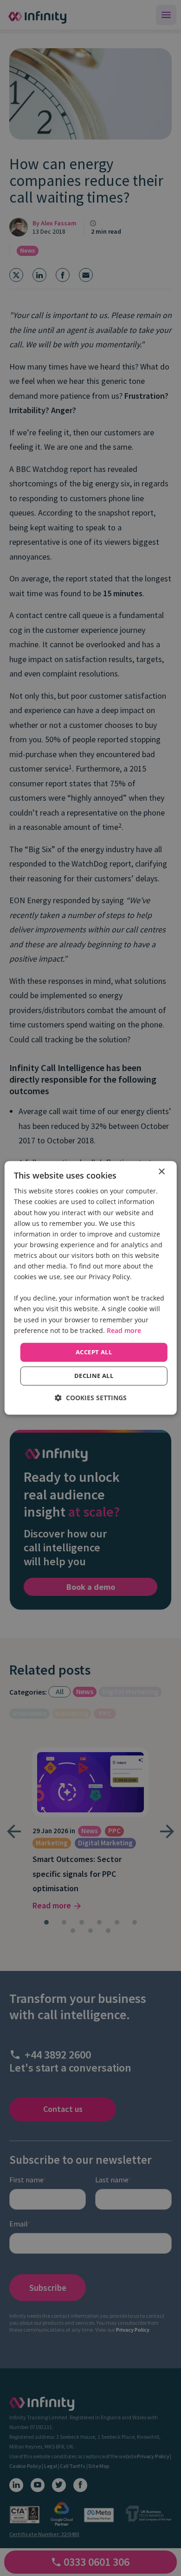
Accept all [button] (94, 1352)
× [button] (161, 1172)
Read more (124, 1330)
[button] (91, 1398)
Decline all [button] (94, 1376)
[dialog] (91, 1288)
